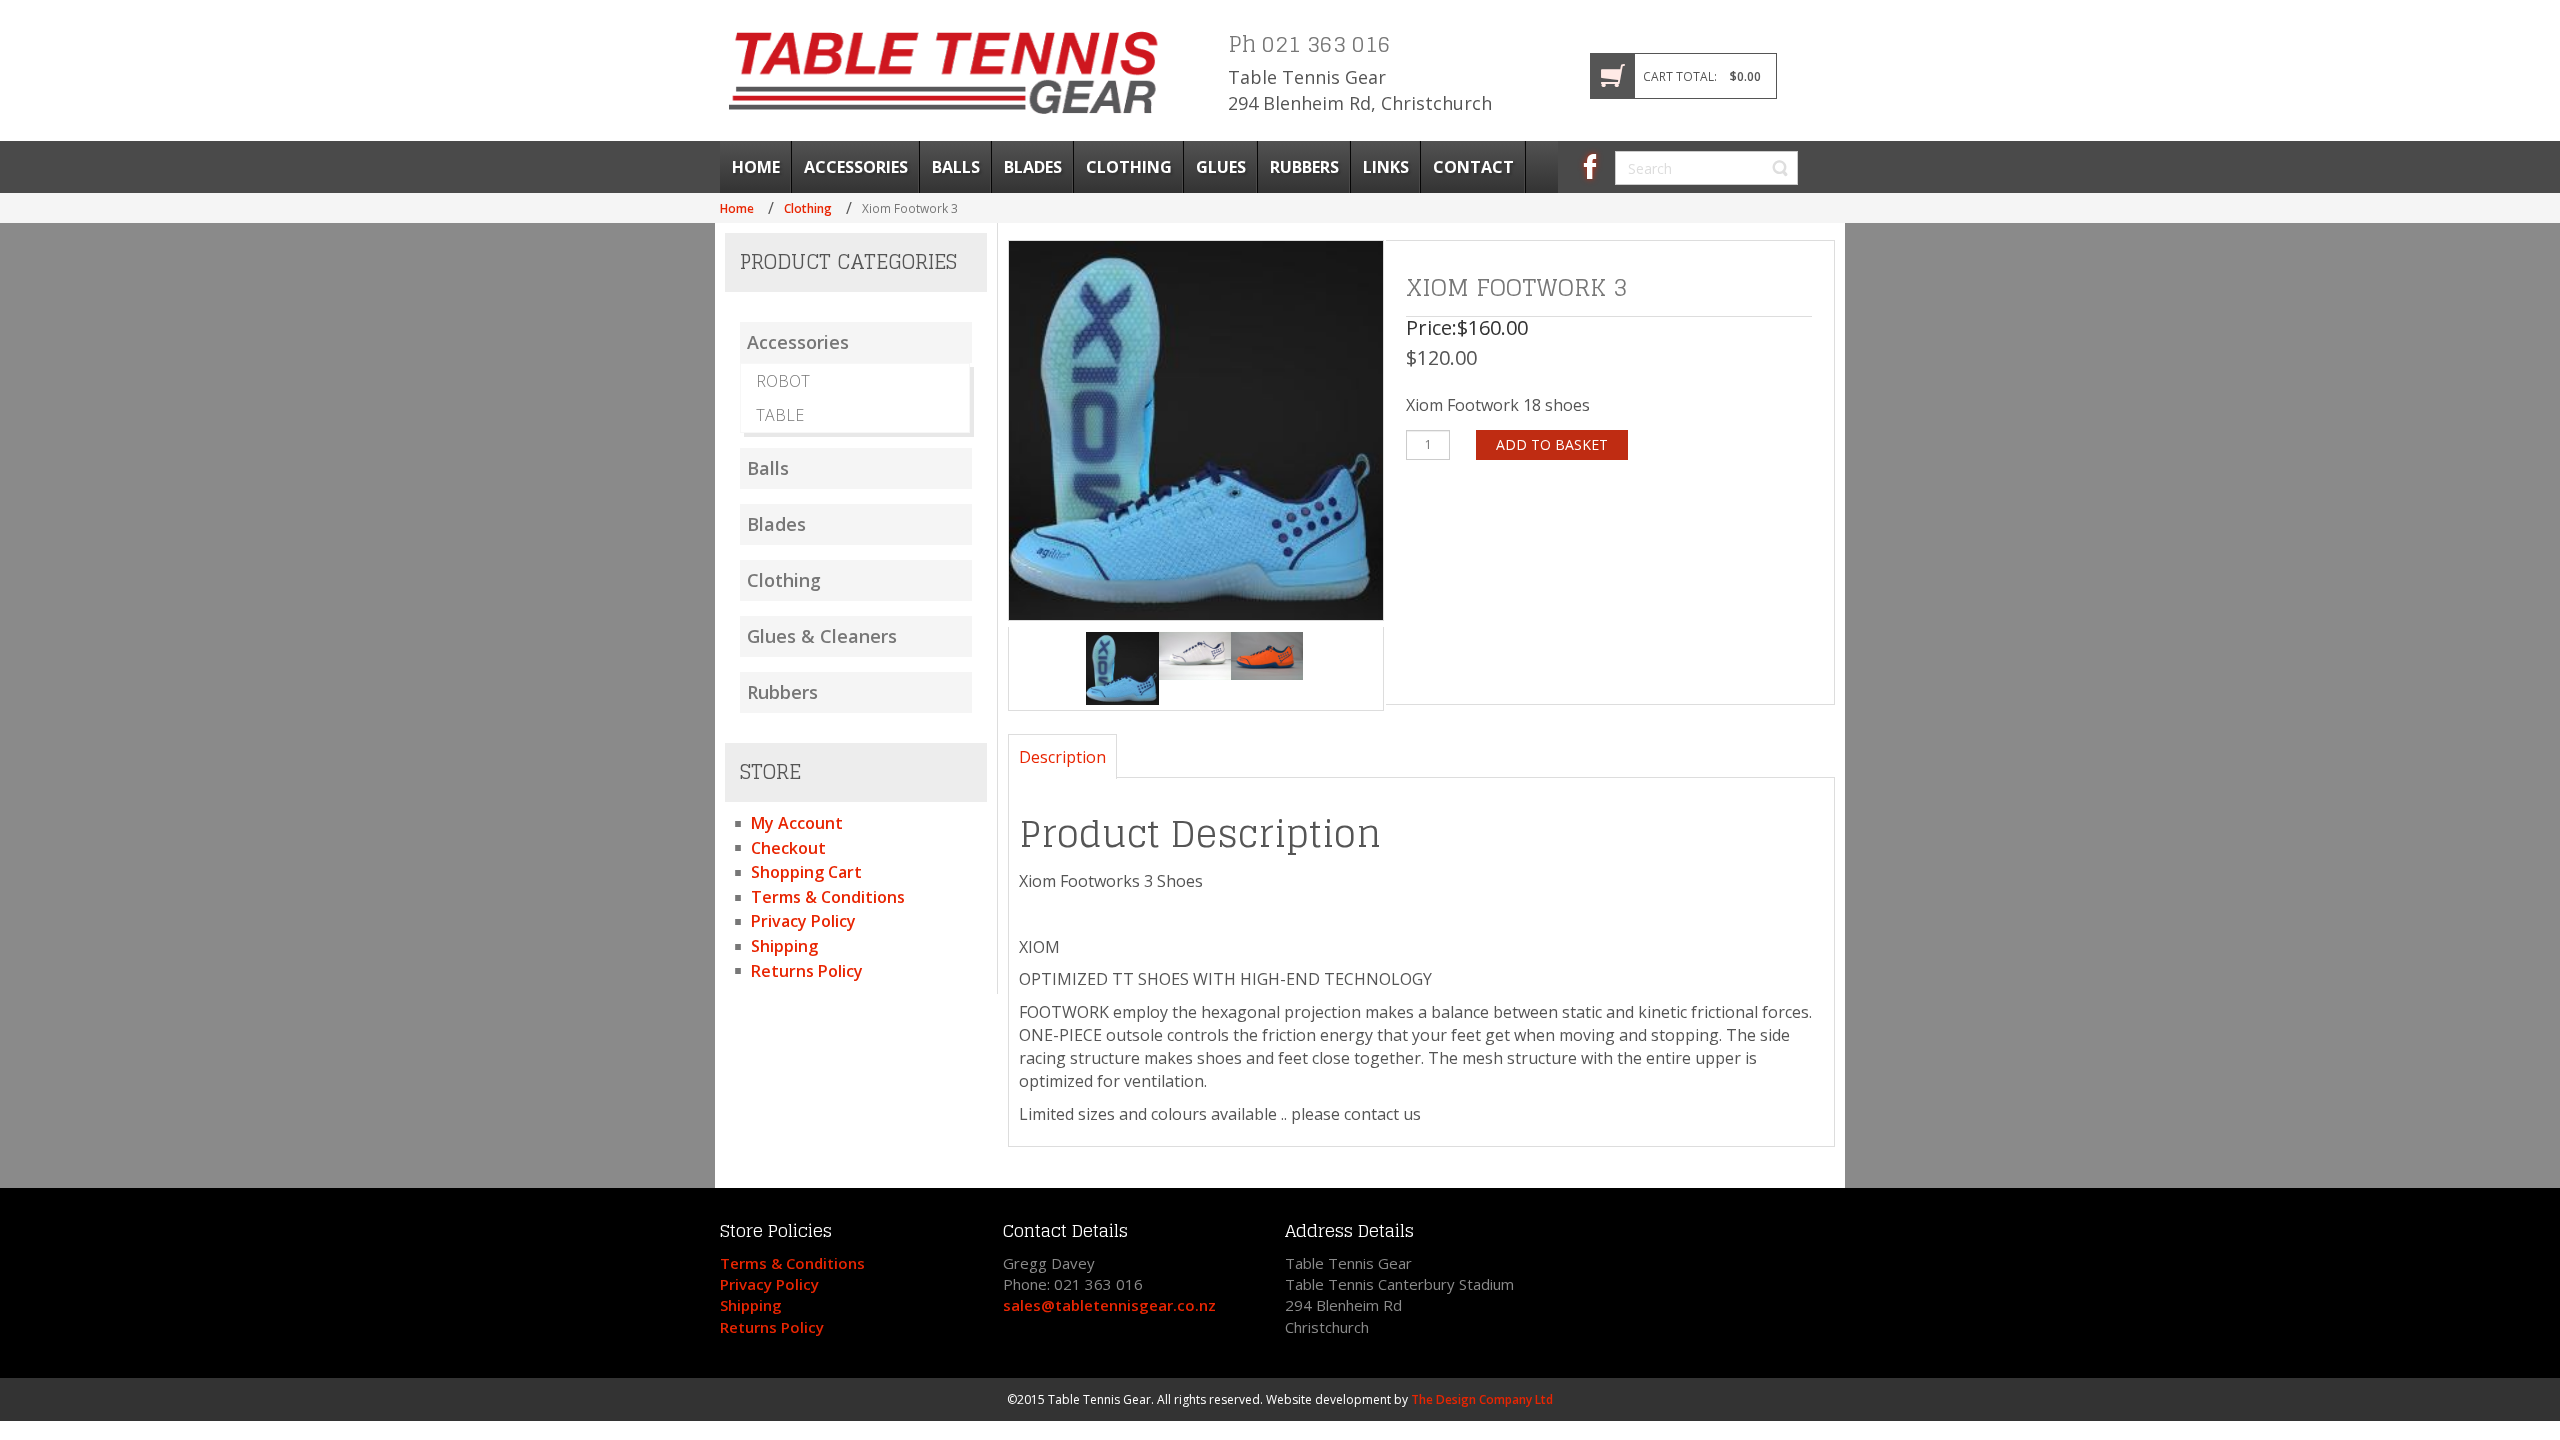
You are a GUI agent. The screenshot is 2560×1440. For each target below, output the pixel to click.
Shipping (784, 946)
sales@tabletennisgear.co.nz (1109, 1305)
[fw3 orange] (1267, 656)
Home (737, 208)
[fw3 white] (1195, 656)
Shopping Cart (806, 872)
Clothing (808, 208)
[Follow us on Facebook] (1590, 165)
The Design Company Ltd (1482, 1399)
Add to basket (1552, 444)
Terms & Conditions (828, 897)
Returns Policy (807, 971)
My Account (797, 823)
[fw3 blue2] (1122, 668)
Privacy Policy (803, 921)
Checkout (788, 848)
